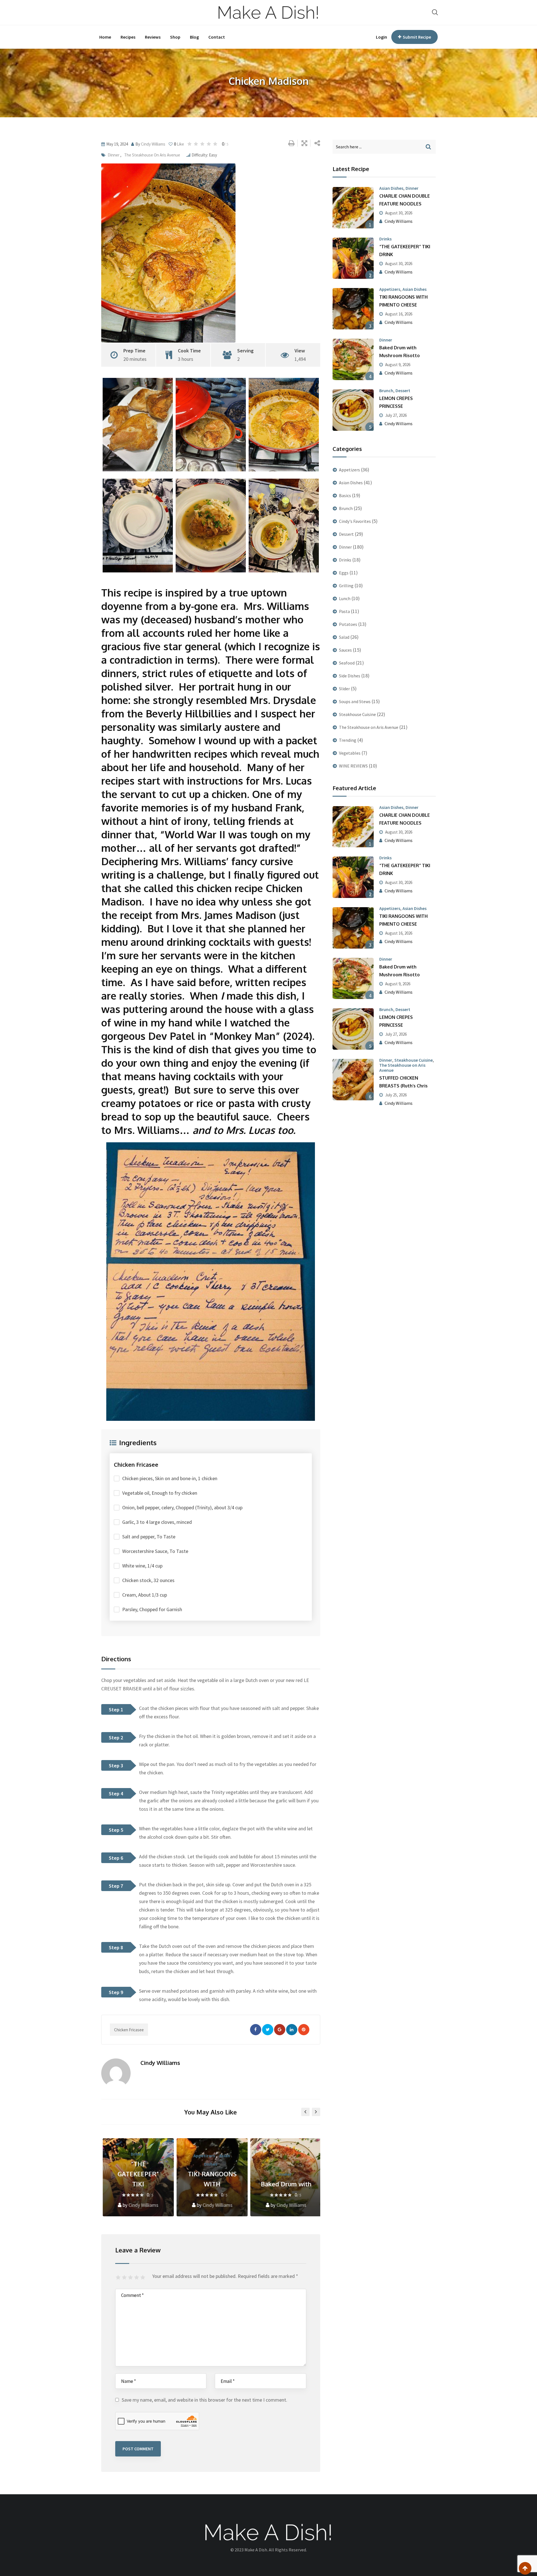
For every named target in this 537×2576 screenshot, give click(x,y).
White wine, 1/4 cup (142, 1566)
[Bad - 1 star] (119, 2278)
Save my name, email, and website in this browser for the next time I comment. (204, 2400)
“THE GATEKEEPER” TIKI (137, 2174)
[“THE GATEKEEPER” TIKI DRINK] (353, 258)
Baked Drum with (285, 2184)
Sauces (345, 650)
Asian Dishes (391, 188)
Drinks (136, 2154)
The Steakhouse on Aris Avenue (152, 155)
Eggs (344, 573)
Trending (348, 740)
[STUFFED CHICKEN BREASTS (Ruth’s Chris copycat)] (353, 1080)
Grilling (346, 586)
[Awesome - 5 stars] (143, 2278)
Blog (194, 37)
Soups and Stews (355, 701)
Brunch (386, 390)
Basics (345, 495)
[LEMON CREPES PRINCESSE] (353, 410)
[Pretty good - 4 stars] (137, 2278)
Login (381, 37)
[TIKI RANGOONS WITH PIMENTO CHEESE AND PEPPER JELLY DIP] (353, 309)
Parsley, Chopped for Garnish (152, 1609)
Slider (344, 689)
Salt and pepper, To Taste (149, 1537)
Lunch (345, 598)
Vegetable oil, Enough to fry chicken (160, 1493)
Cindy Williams (153, 144)
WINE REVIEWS (353, 766)
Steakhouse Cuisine (357, 714)
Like (179, 144)
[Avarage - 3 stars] (131, 2278)
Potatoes (348, 624)
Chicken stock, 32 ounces (148, 1580)
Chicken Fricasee (129, 2030)
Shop (175, 37)
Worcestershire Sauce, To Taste (155, 1551)
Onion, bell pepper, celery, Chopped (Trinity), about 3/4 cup (182, 1507)
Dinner (114, 155)
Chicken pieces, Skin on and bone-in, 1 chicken (170, 1478)
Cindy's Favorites (355, 521)
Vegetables (350, 753)
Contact (217, 37)
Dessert (403, 390)
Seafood (347, 663)
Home (105, 37)
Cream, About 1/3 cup (145, 1595)
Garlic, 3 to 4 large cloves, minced (157, 1522)
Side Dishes (350, 676)
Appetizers (203, 2156)
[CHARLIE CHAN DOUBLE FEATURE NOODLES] (353, 208)
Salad (344, 637)
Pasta (344, 611)
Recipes (128, 37)
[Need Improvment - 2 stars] (125, 2278)
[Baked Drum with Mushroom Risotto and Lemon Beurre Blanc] (353, 359)
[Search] (435, 12)
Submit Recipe (417, 37)
